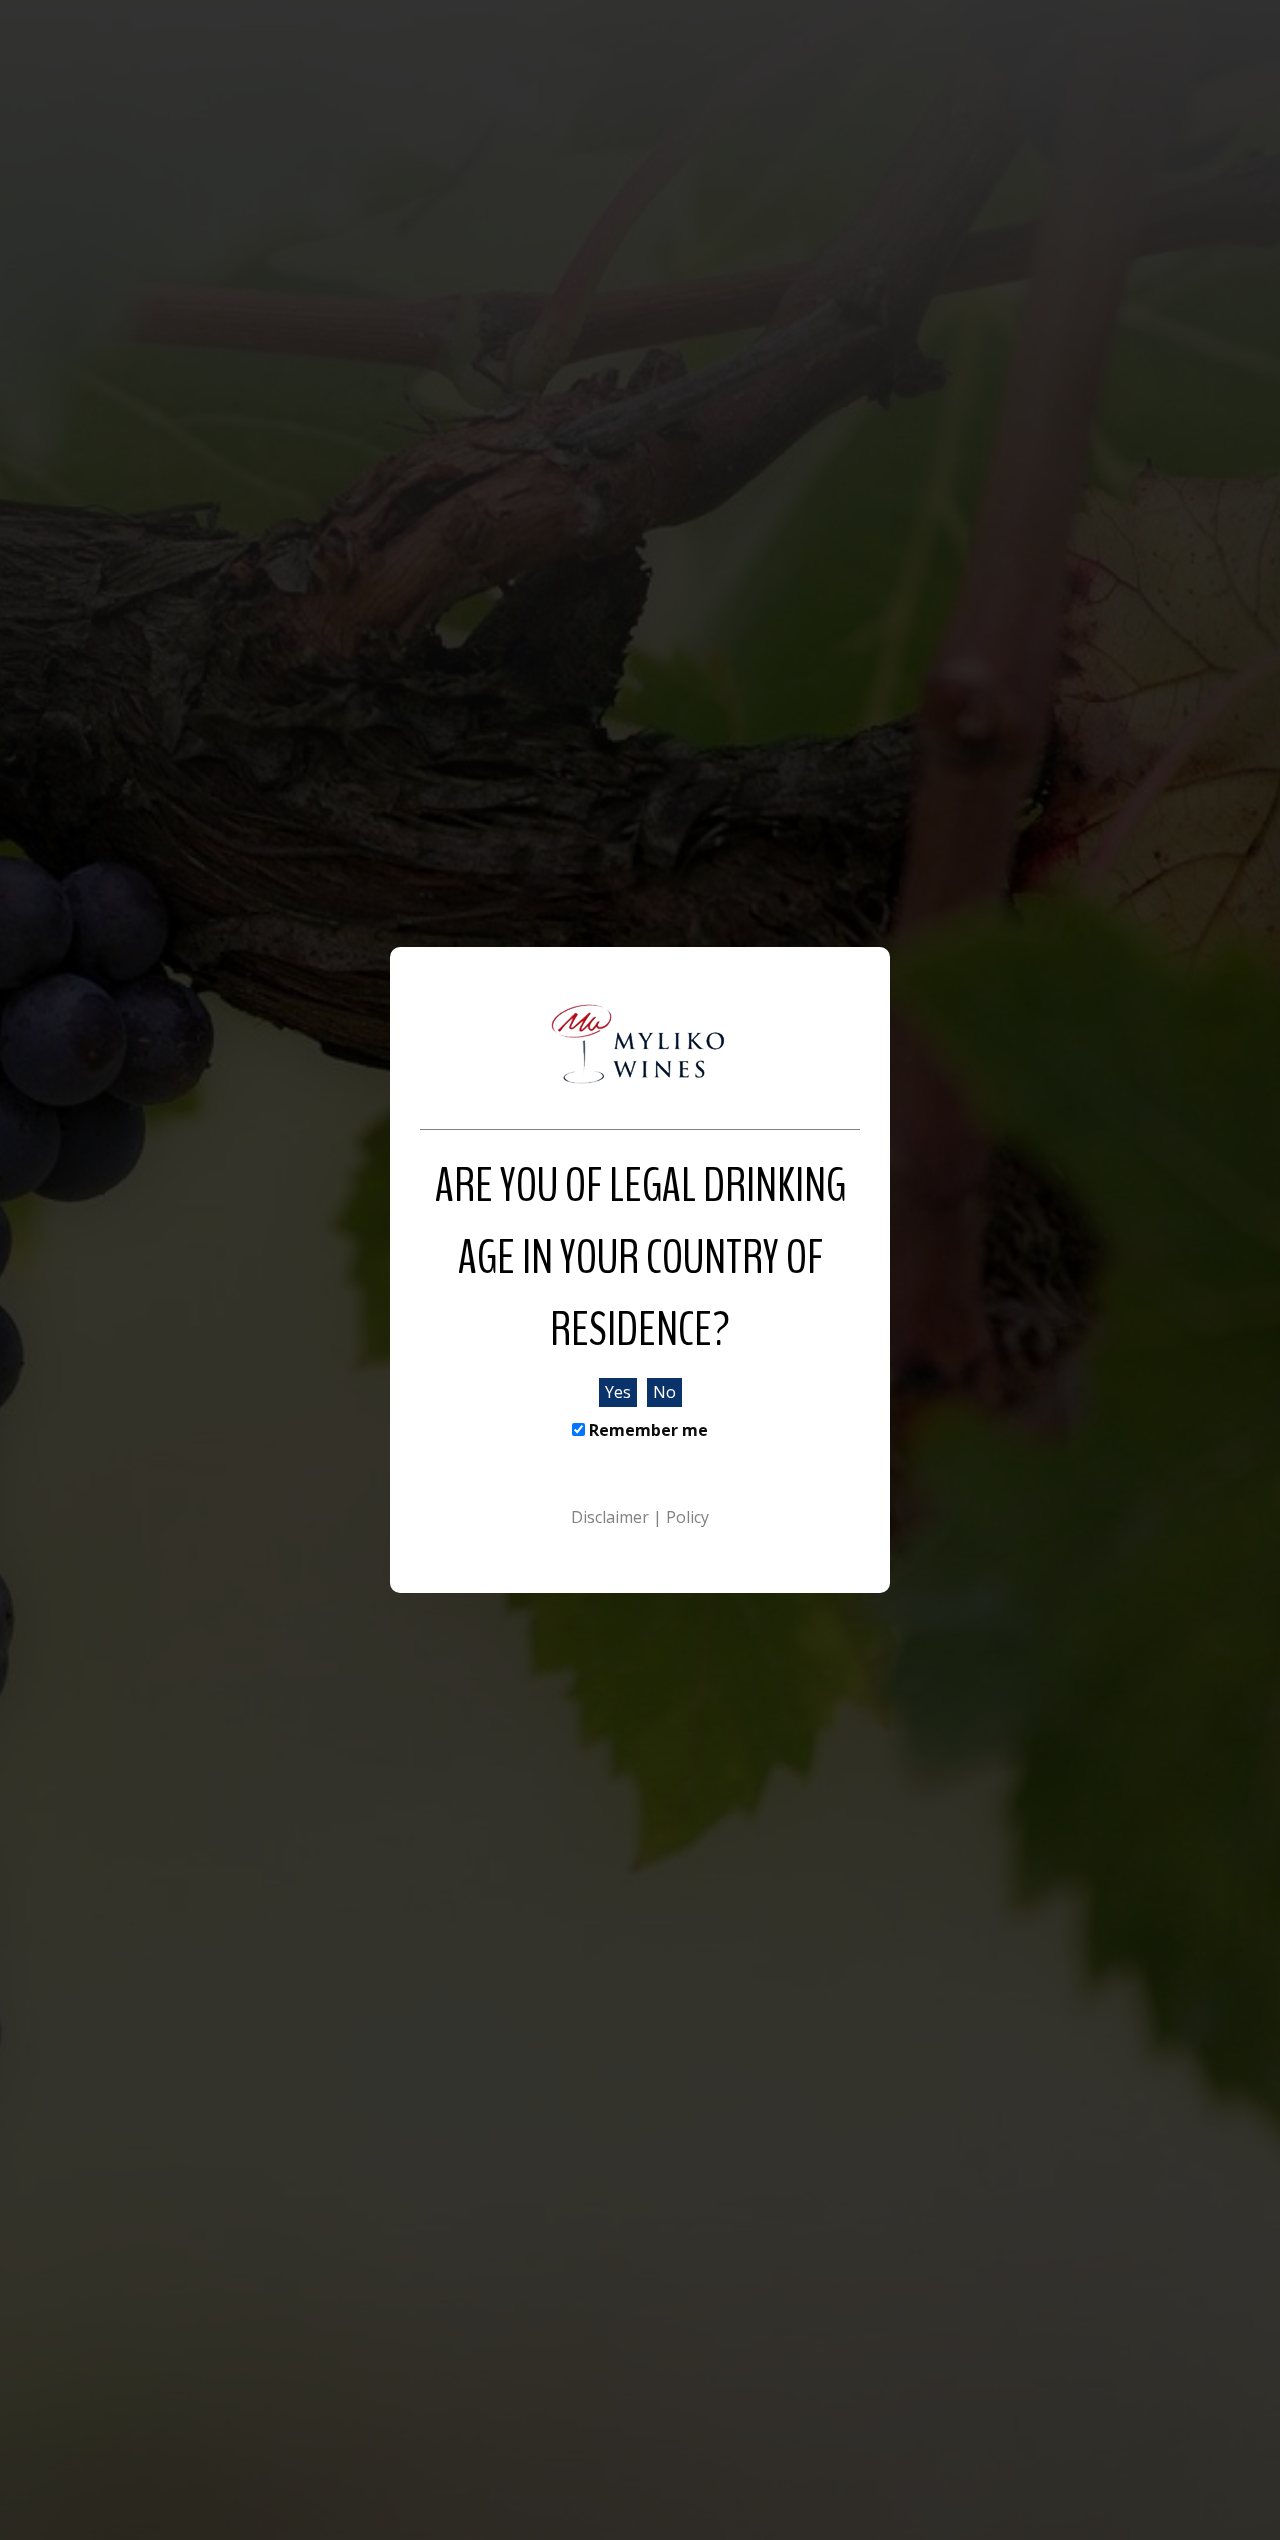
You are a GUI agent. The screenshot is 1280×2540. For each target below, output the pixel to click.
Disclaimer (612, 1517)
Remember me (646, 1430)
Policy (687, 1517)
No (664, 1392)
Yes (618, 1392)
